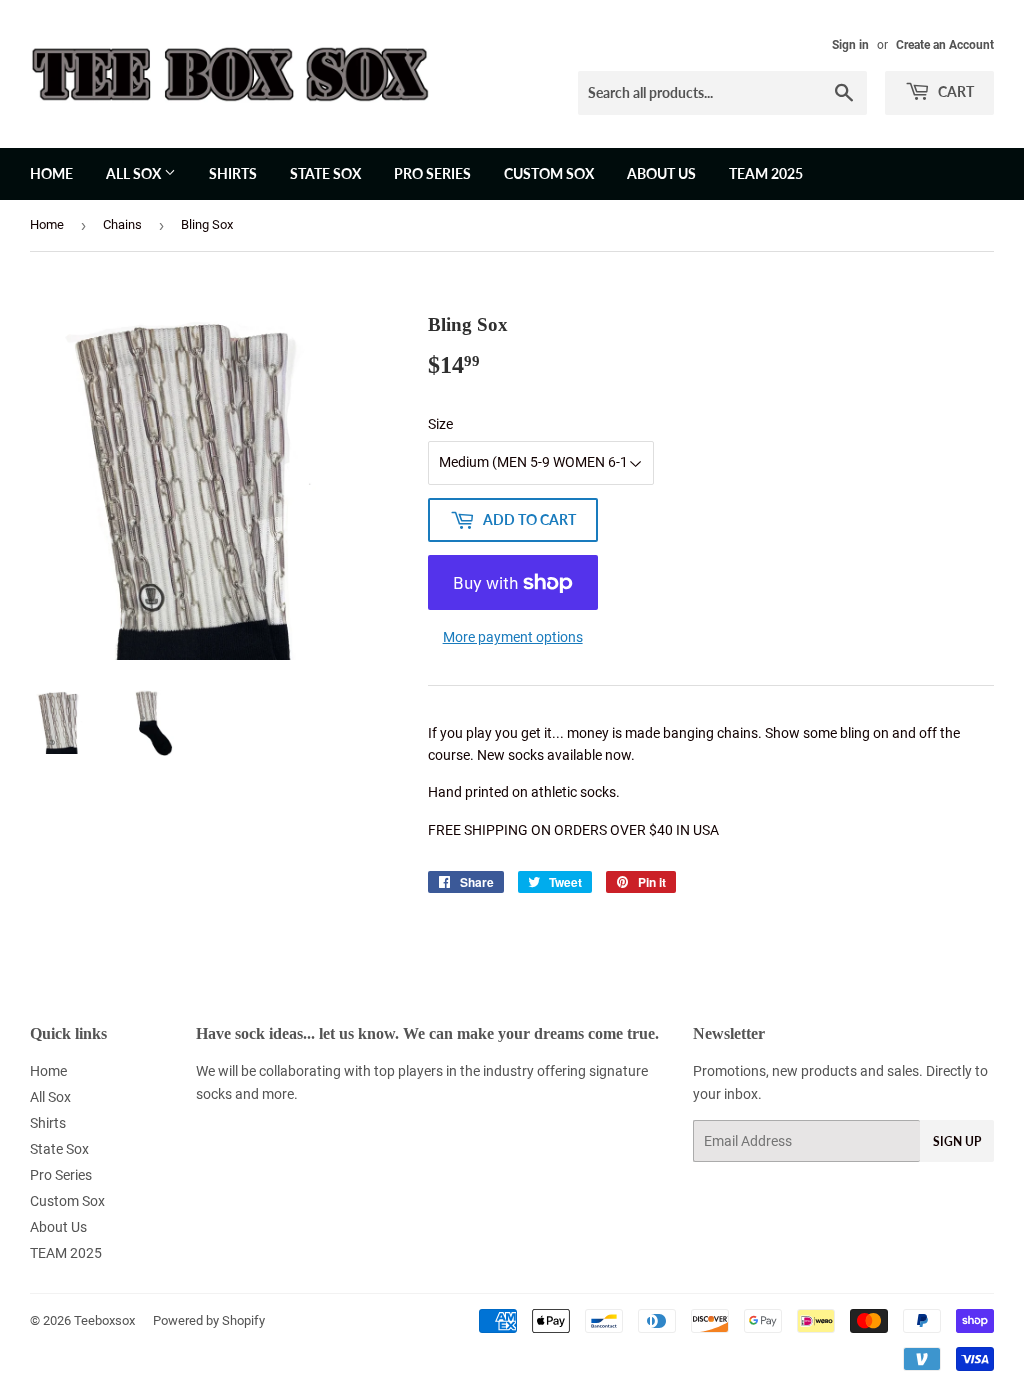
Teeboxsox (104, 1320)
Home (51, 173)
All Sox (135, 173)
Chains (122, 224)
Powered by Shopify (209, 1320)
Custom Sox (549, 173)
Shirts (233, 173)
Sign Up (957, 1141)
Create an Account (945, 45)
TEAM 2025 (766, 173)
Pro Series (432, 173)
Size (440, 424)
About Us (661, 173)
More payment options (513, 637)
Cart (954, 91)
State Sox (325, 173)
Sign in (850, 45)
